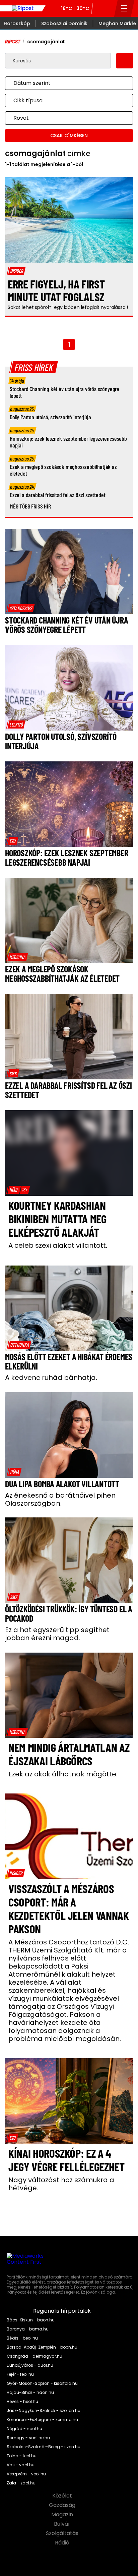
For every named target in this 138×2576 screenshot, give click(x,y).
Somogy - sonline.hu (28, 2438)
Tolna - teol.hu (22, 2456)
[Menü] (124, 8)
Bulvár (63, 2524)
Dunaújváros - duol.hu (30, 2365)
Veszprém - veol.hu (26, 2474)
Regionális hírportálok (63, 2311)
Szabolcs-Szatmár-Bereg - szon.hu (44, 2447)
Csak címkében (69, 136)
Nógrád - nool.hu (24, 2429)
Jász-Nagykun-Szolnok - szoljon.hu (44, 2411)
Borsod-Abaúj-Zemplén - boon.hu (42, 2347)
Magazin (63, 2515)
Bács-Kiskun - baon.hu (31, 2320)
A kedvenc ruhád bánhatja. (51, 1378)
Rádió (63, 2543)
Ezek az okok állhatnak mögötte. (63, 1774)
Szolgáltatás (63, 2533)
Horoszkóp (17, 23)
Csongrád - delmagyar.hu (34, 2356)
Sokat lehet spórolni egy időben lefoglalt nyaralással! (68, 307)
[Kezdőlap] (23, 8)
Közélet (63, 2496)
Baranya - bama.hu (28, 2329)
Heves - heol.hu (22, 2402)
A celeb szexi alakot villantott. (58, 1245)
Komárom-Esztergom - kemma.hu (42, 2420)
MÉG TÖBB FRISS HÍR (30, 506)
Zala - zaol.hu (21, 2483)
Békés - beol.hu (22, 2338)
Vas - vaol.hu (21, 2465)
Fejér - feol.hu (20, 2374)
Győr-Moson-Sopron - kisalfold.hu (42, 2383)
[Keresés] (107, 8)
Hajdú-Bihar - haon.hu (30, 2393)
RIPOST (13, 42)
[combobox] (62, 83)
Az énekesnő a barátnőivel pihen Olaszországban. (60, 1499)
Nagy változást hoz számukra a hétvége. (61, 2184)
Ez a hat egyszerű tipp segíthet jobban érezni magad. (57, 1634)
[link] (21, 608)
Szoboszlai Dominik (64, 23)
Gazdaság (63, 2505)
